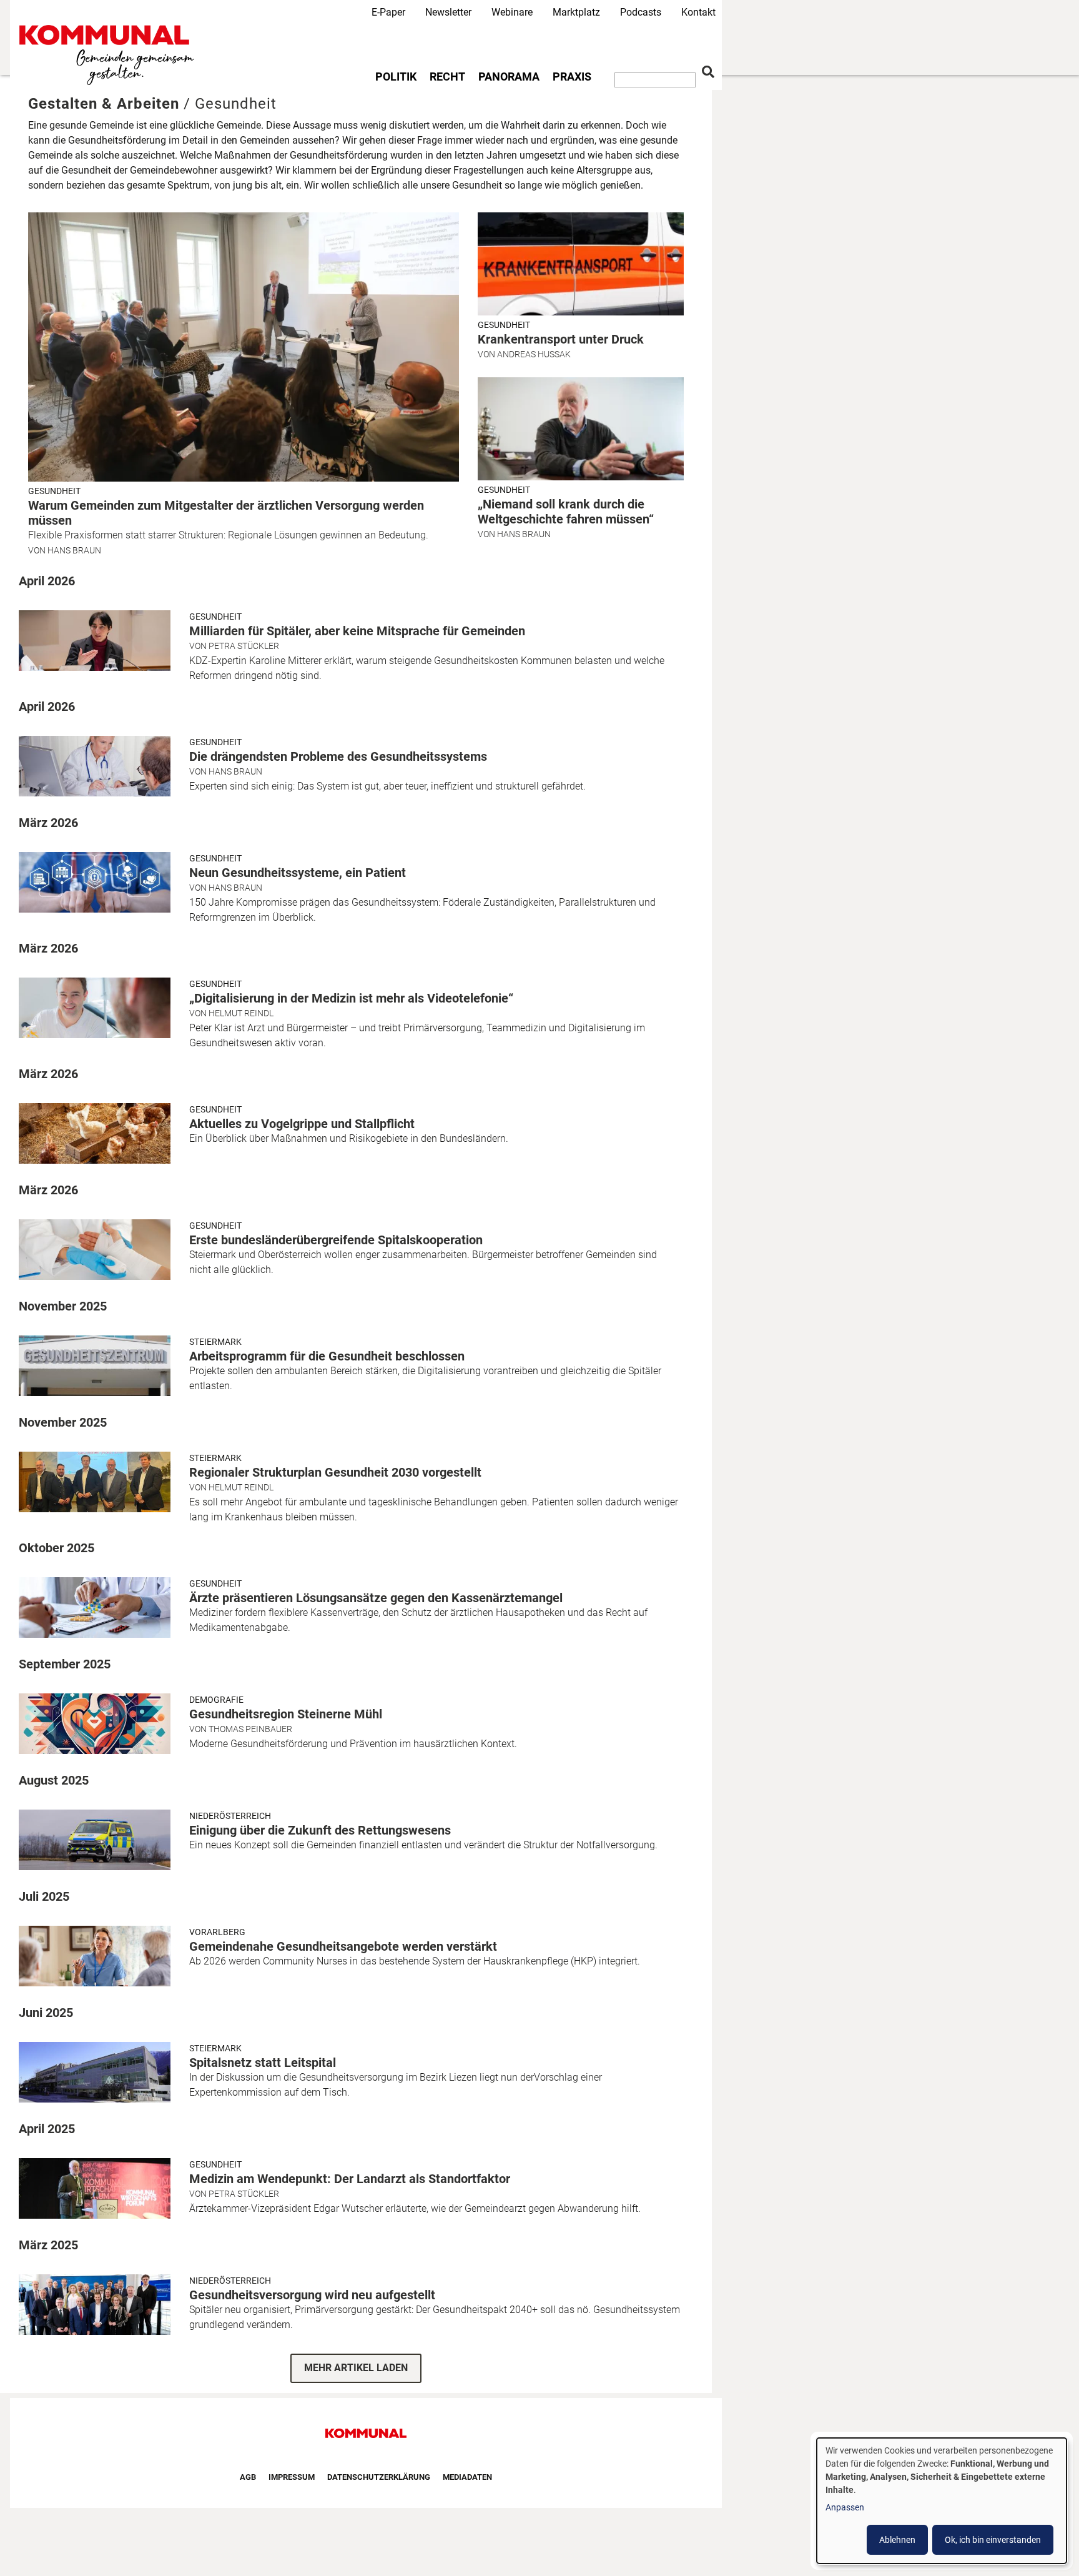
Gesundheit (54, 491)
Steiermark (215, 1342)
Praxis (572, 77)
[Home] (109, 55)
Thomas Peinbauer (250, 1729)
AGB (248, 2477)
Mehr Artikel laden (356, 2368)
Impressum (292, 2477)
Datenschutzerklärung (379, 2477)
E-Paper (388, 12)
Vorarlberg (217, 1932)
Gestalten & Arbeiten (104, 104)
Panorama (509, 77)
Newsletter (448, 12)
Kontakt (698, 12)
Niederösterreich (230, 1816)
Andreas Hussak (534, 354)
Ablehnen (897, 2540)
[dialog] (942, 2501)
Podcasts (641, 12)
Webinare (512, 12)
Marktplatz (576, 12)
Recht (447, 77)
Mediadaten (467, 2477)
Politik (396, 77)
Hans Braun (74, 550)
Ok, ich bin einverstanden (993, 2540)
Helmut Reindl (241, 1013)
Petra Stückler (244, 646)
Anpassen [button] (845, 2507)
